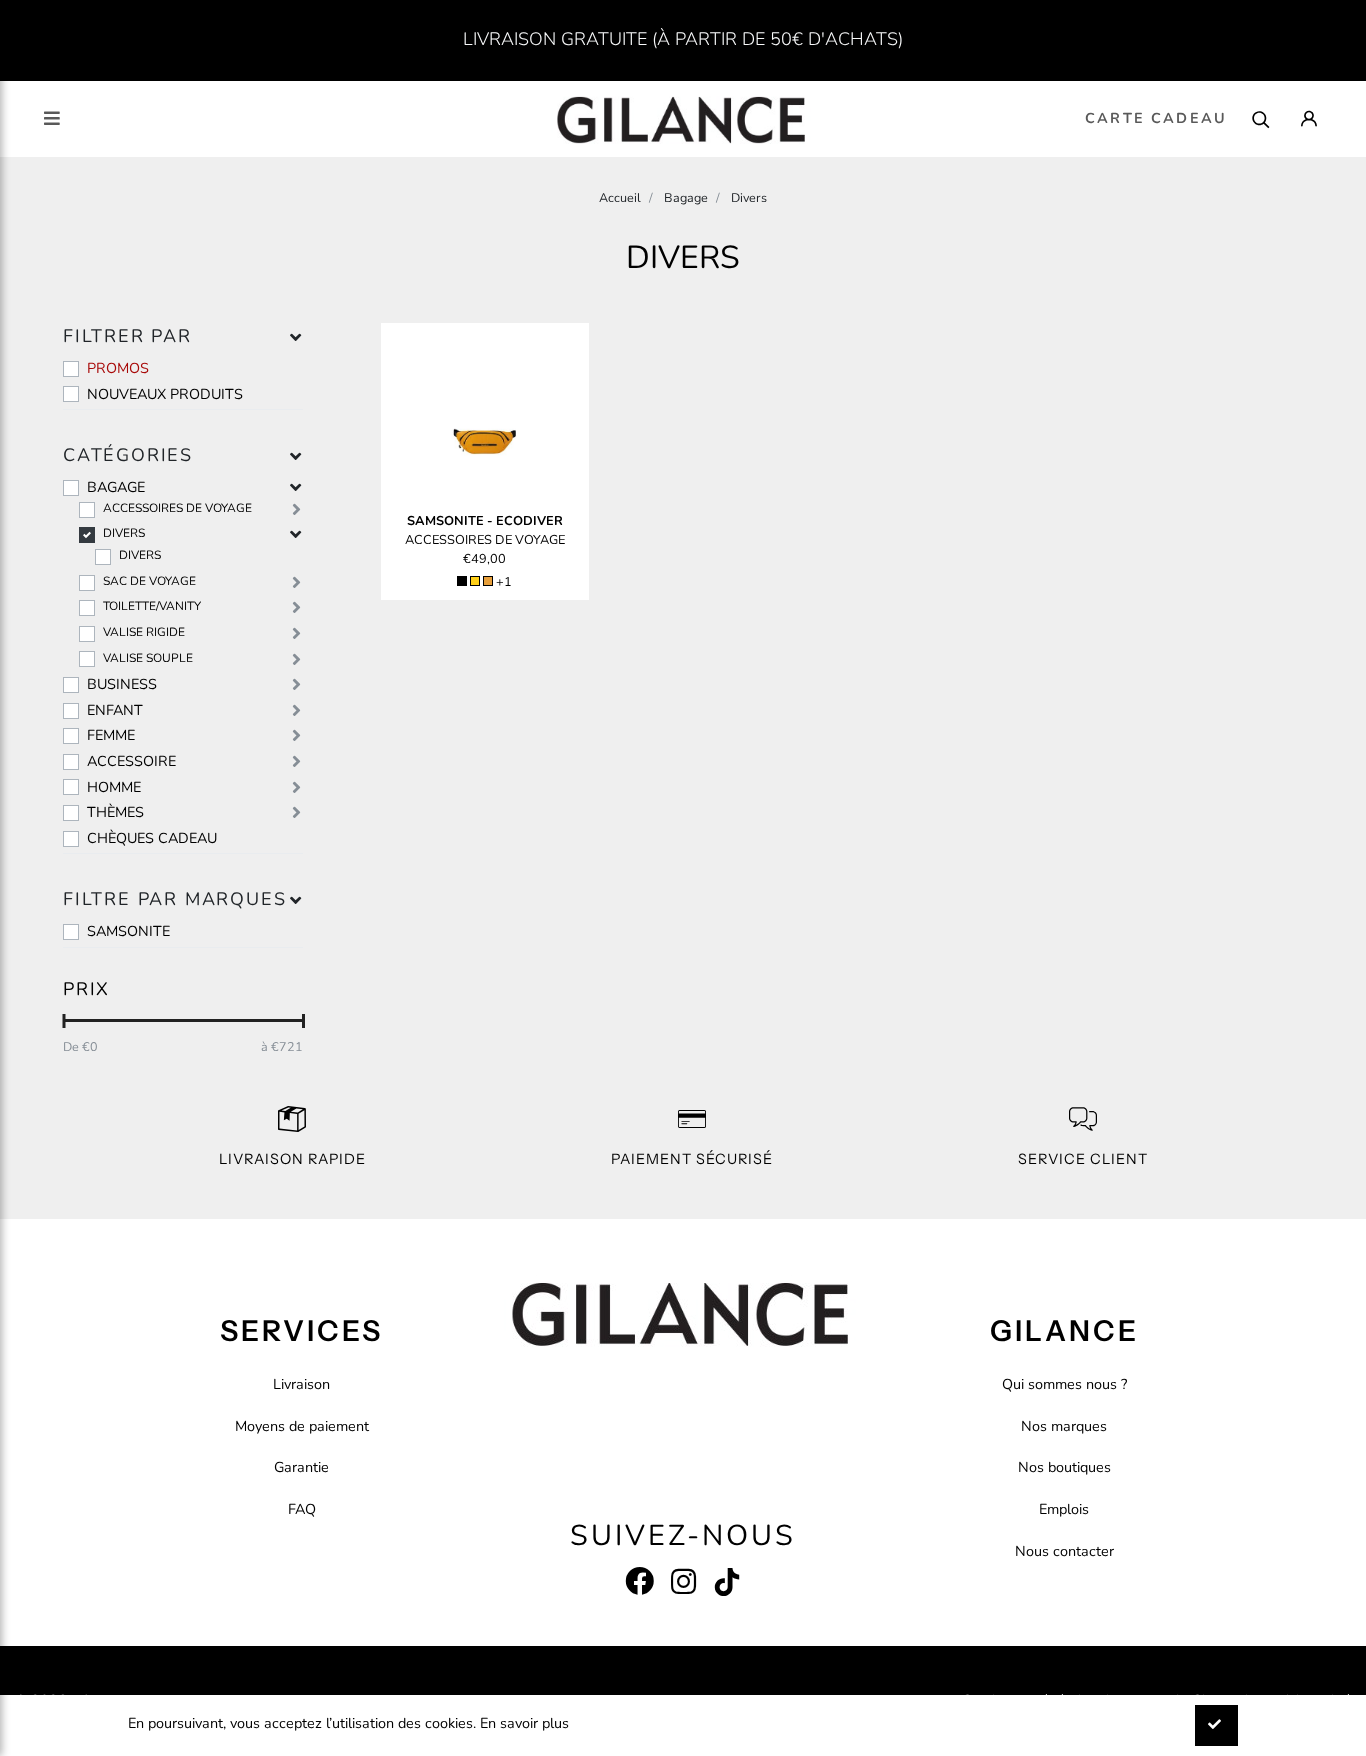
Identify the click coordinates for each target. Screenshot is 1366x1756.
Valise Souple (148, 658)
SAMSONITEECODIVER (485, 521)
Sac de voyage (149, 581)
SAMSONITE (128, 931)
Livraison (301, 1384)
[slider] (63, 1021)
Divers (124, 533)
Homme (114, 787)
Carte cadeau (1156, 118)
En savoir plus (524, 1723)
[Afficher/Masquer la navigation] (52, 118)
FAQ (302, 1509)
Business (122, 684)
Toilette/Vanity (152, 606)
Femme (111, 735)
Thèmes (115, 812)
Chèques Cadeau (152, 838)
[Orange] (488, 581)
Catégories (128, 455)
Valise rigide (144, 632)
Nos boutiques (1064, 1467)
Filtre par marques (174, 899)
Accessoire (131, 761)
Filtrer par (127, 336)
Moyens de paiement (302, 1426)
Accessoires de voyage (177, 508)
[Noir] (462, 581)
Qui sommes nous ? (1064, 1384)
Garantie (301, 1467)
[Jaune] (475, 581)
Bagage (116, 487)
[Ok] (1216, 1725)
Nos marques (1064, 1426)
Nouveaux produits (165, 394)
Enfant (115, 710)
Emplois (1064, 1509)
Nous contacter (1064, 1551)
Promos (118, 368)
